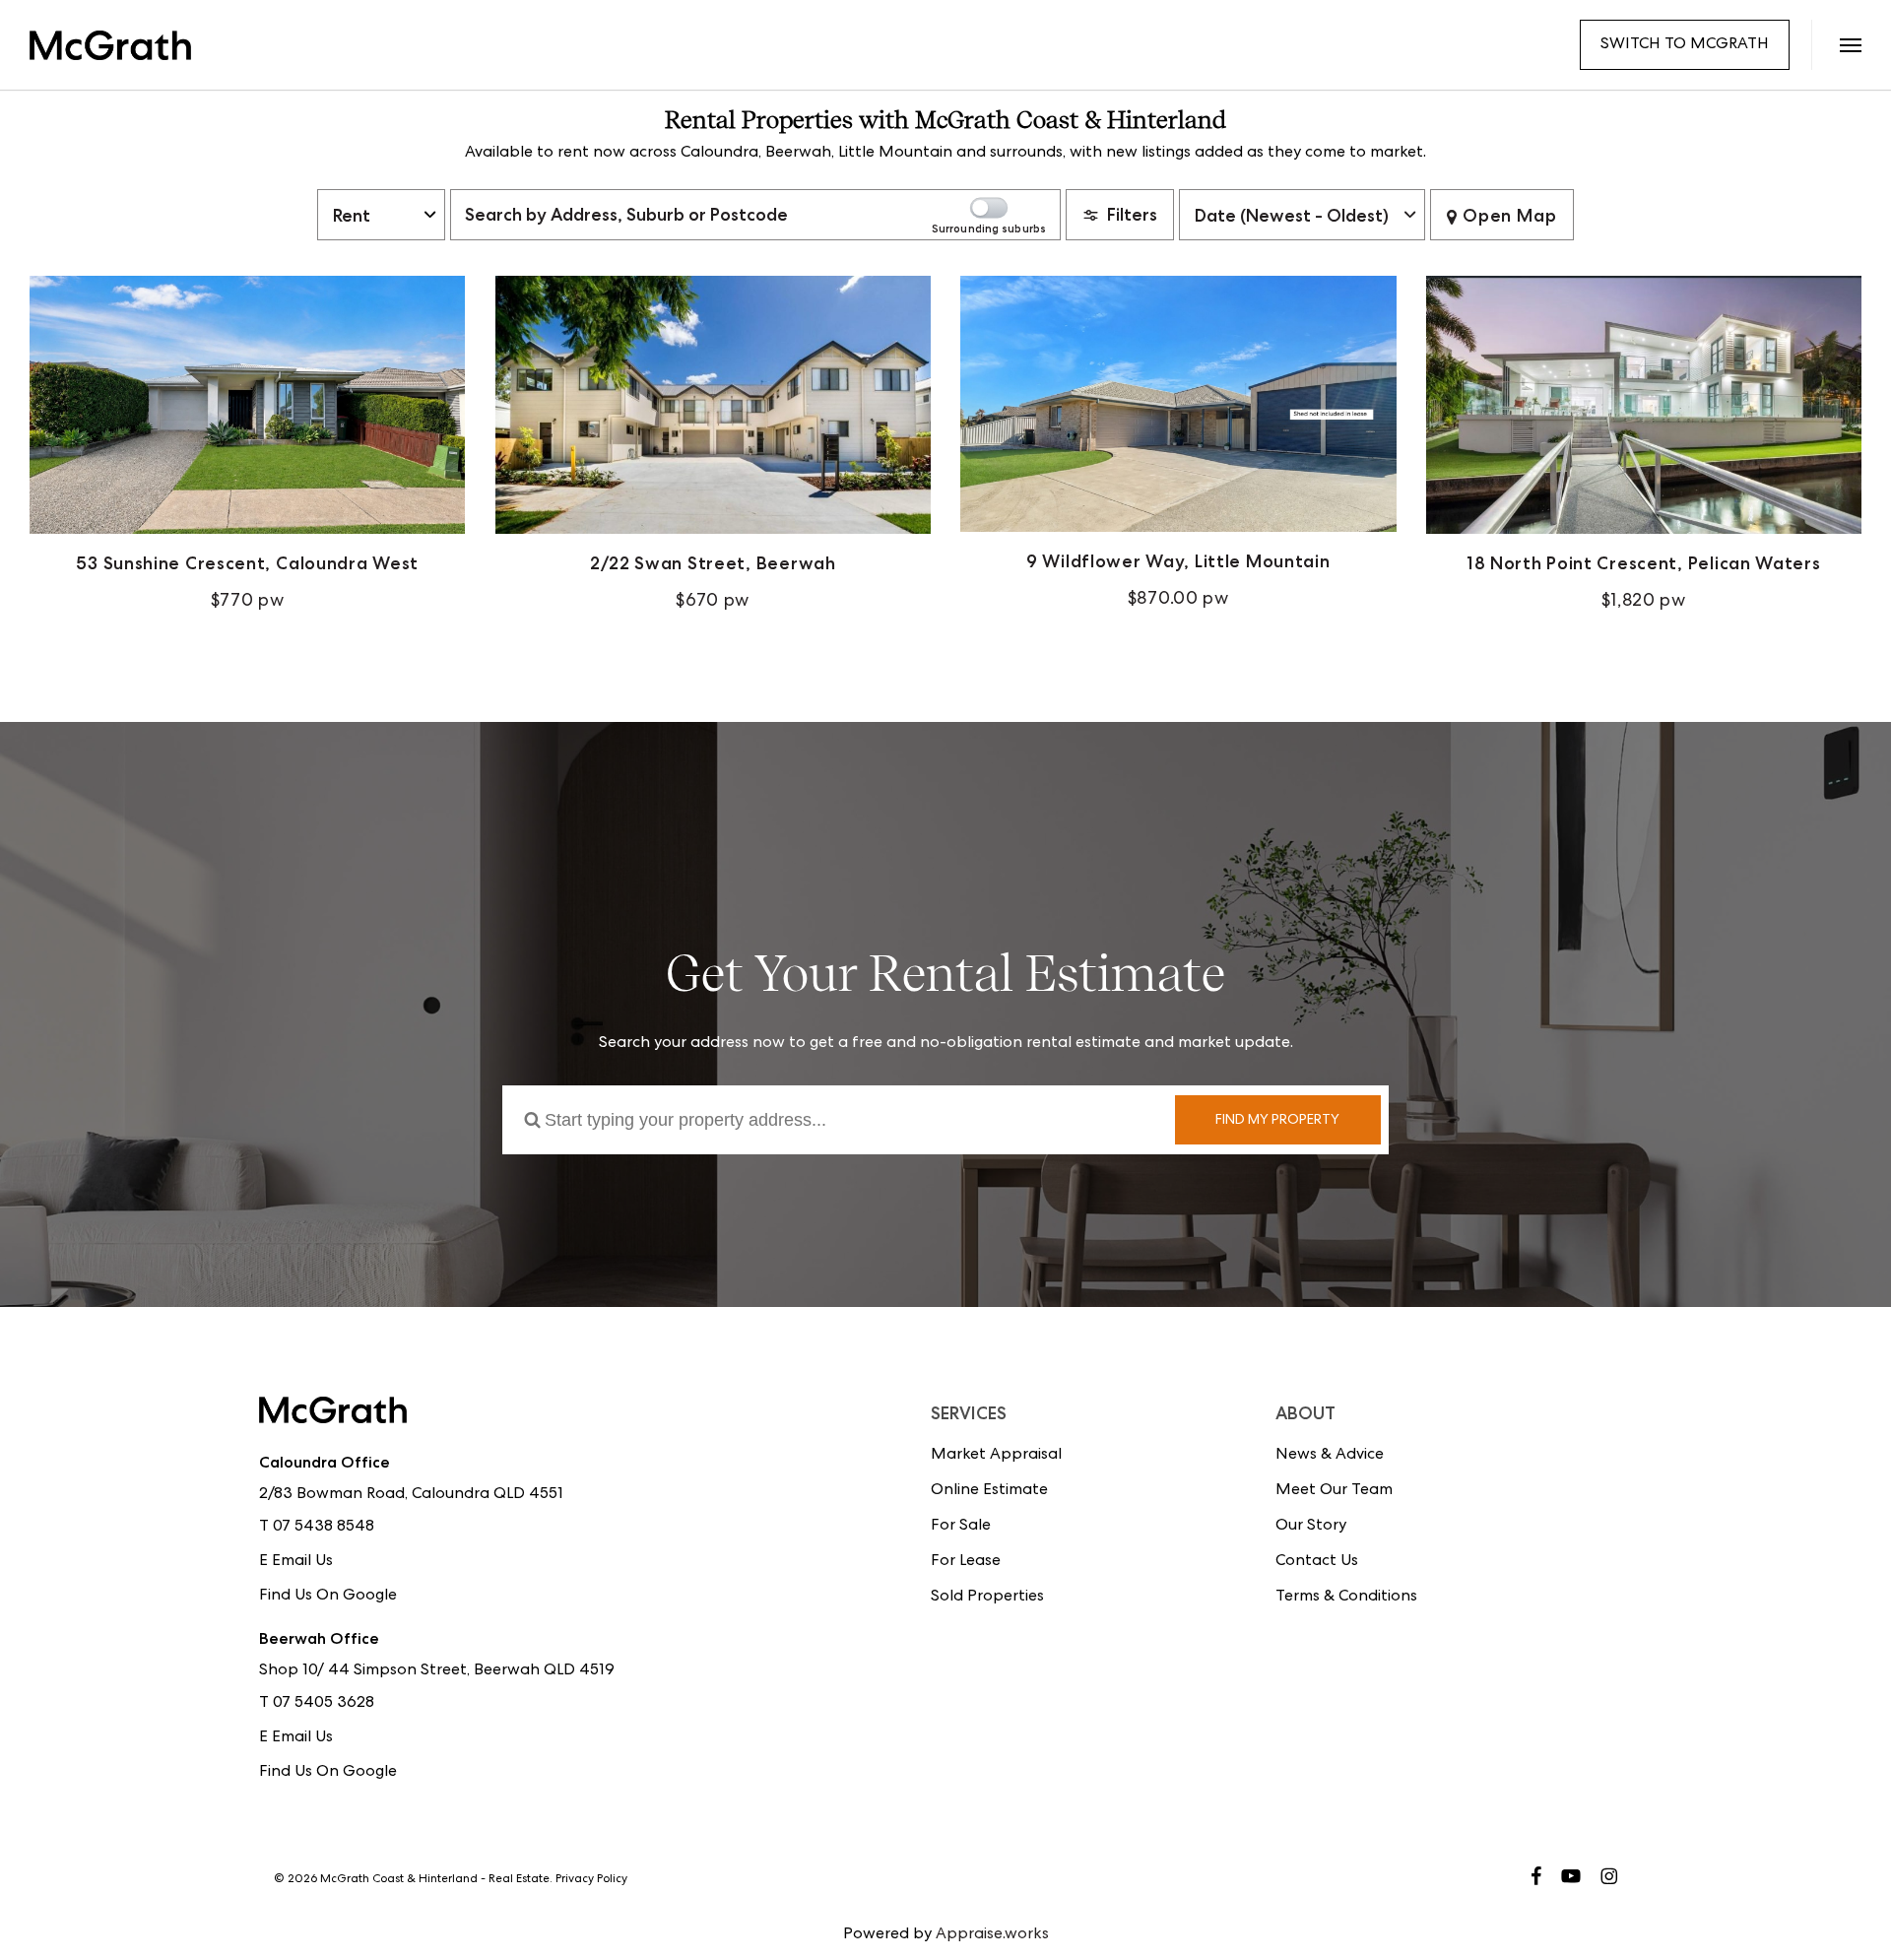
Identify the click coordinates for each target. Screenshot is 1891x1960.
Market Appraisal (996, 1456)
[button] (1850, 45)
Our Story (1311, 1527)
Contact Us (1317, 1562)
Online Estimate (989, 1491)
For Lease (966, 1562)
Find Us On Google (328, 1597)
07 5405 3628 (324, 1704)
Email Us (302, 1562)
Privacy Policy (591, 1880)
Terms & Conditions (1346, 1598)
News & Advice (1330, 1456)
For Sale (961, 1527)
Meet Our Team (1334, 1491)
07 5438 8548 (324, 1528)
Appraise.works (992, 1935)
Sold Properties (987, 1598)
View (248, 448)
